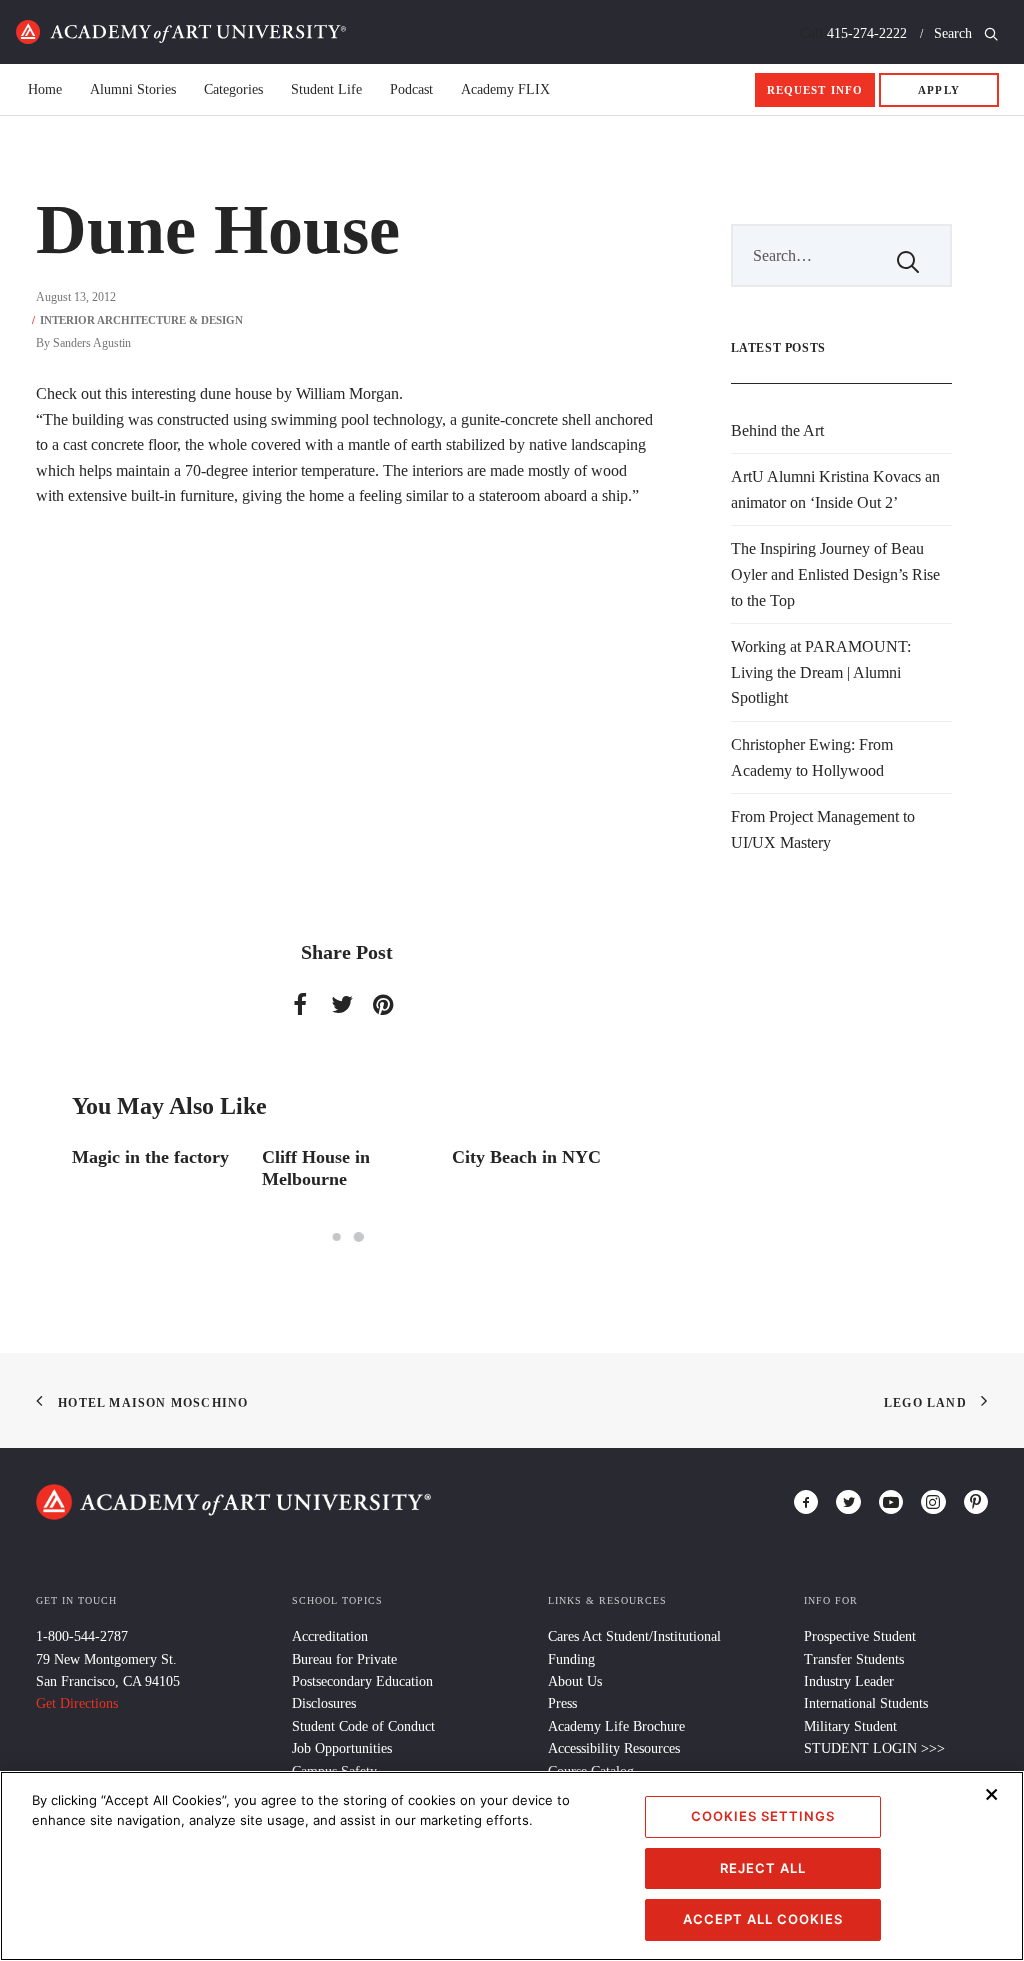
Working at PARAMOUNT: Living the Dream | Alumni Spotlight (821, 672)
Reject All (763, 1868)
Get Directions (77, 1703)
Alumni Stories (133, 90)
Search (955, 33)
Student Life (326, 90)
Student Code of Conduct (363, 1726)
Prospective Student (860, 1636)
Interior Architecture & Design (141, 320)
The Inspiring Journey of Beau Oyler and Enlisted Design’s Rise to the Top (835, 574)
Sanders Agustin (92, 343)
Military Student (850, 1726)
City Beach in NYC (526, 1157)
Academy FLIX (505, 90)
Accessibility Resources (614, 1748)
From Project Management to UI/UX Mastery (823, 829)
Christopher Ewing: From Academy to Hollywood (812, 757)
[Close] (992, 1794)
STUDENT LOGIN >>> (874, 1748)
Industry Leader (849, 1681)
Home (181, 32)
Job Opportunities (342, 1748)
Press (562, 1703)
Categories (233, 90)
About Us (575, 1681)
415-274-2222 (867, 33)
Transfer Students (854, 1659)
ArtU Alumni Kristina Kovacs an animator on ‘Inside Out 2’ (835, 489)
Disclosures (324, 1703)
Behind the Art (777, 430)
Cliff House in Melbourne (316, 1168)
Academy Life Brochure (616, 1726)
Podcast (411, 90)
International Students (866, 1703)
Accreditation (330, 1636)
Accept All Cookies (763, 1919)
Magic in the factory (150, 1157)
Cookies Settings (763, 1816)
